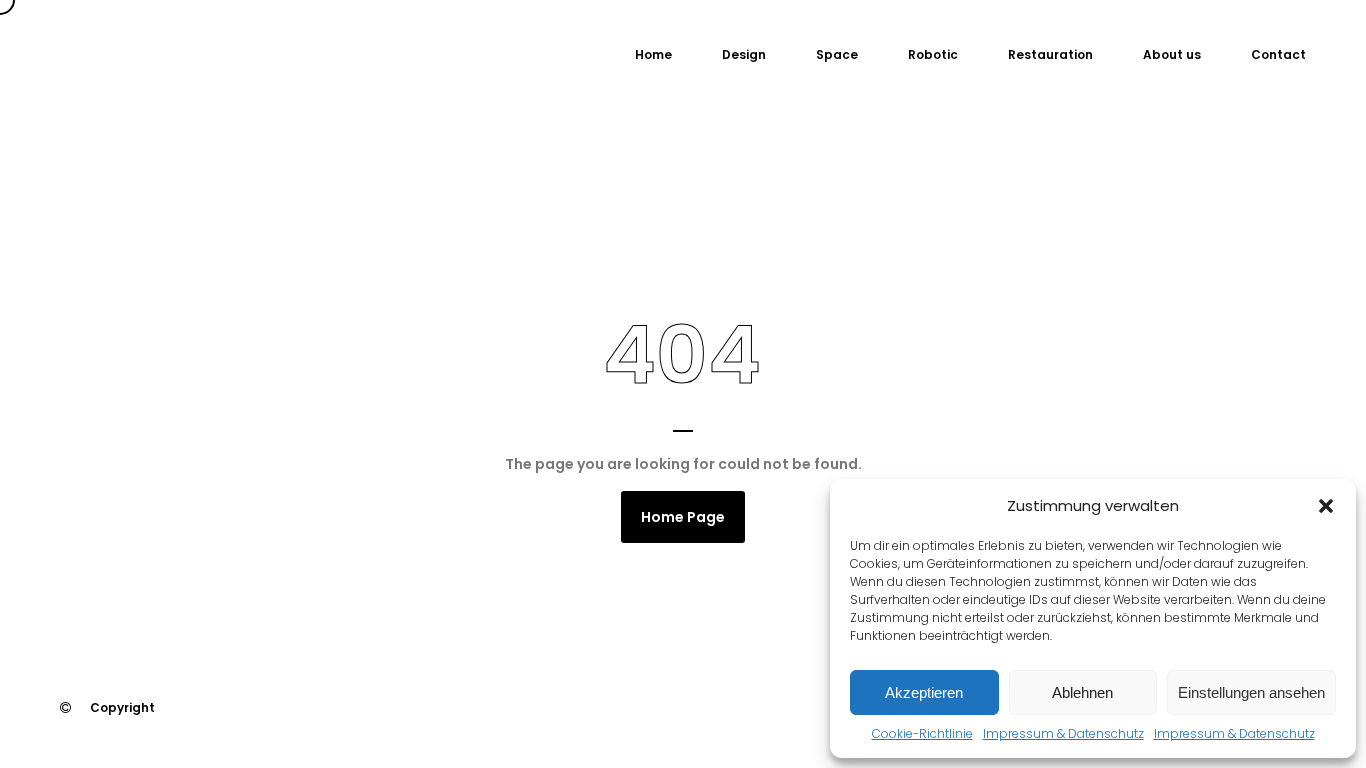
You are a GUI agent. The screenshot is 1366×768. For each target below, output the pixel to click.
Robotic (933, 54)
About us (1172, 54)
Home (653, 54)
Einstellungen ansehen (1251, 692)
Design (744, 54)
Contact (1278, 54)
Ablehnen (1082, 692)
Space (837, 54)
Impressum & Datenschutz (1063, 733)
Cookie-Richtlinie (922, 733)
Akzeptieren (924, 692)
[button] (1326, 506)
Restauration (1050, 54)
